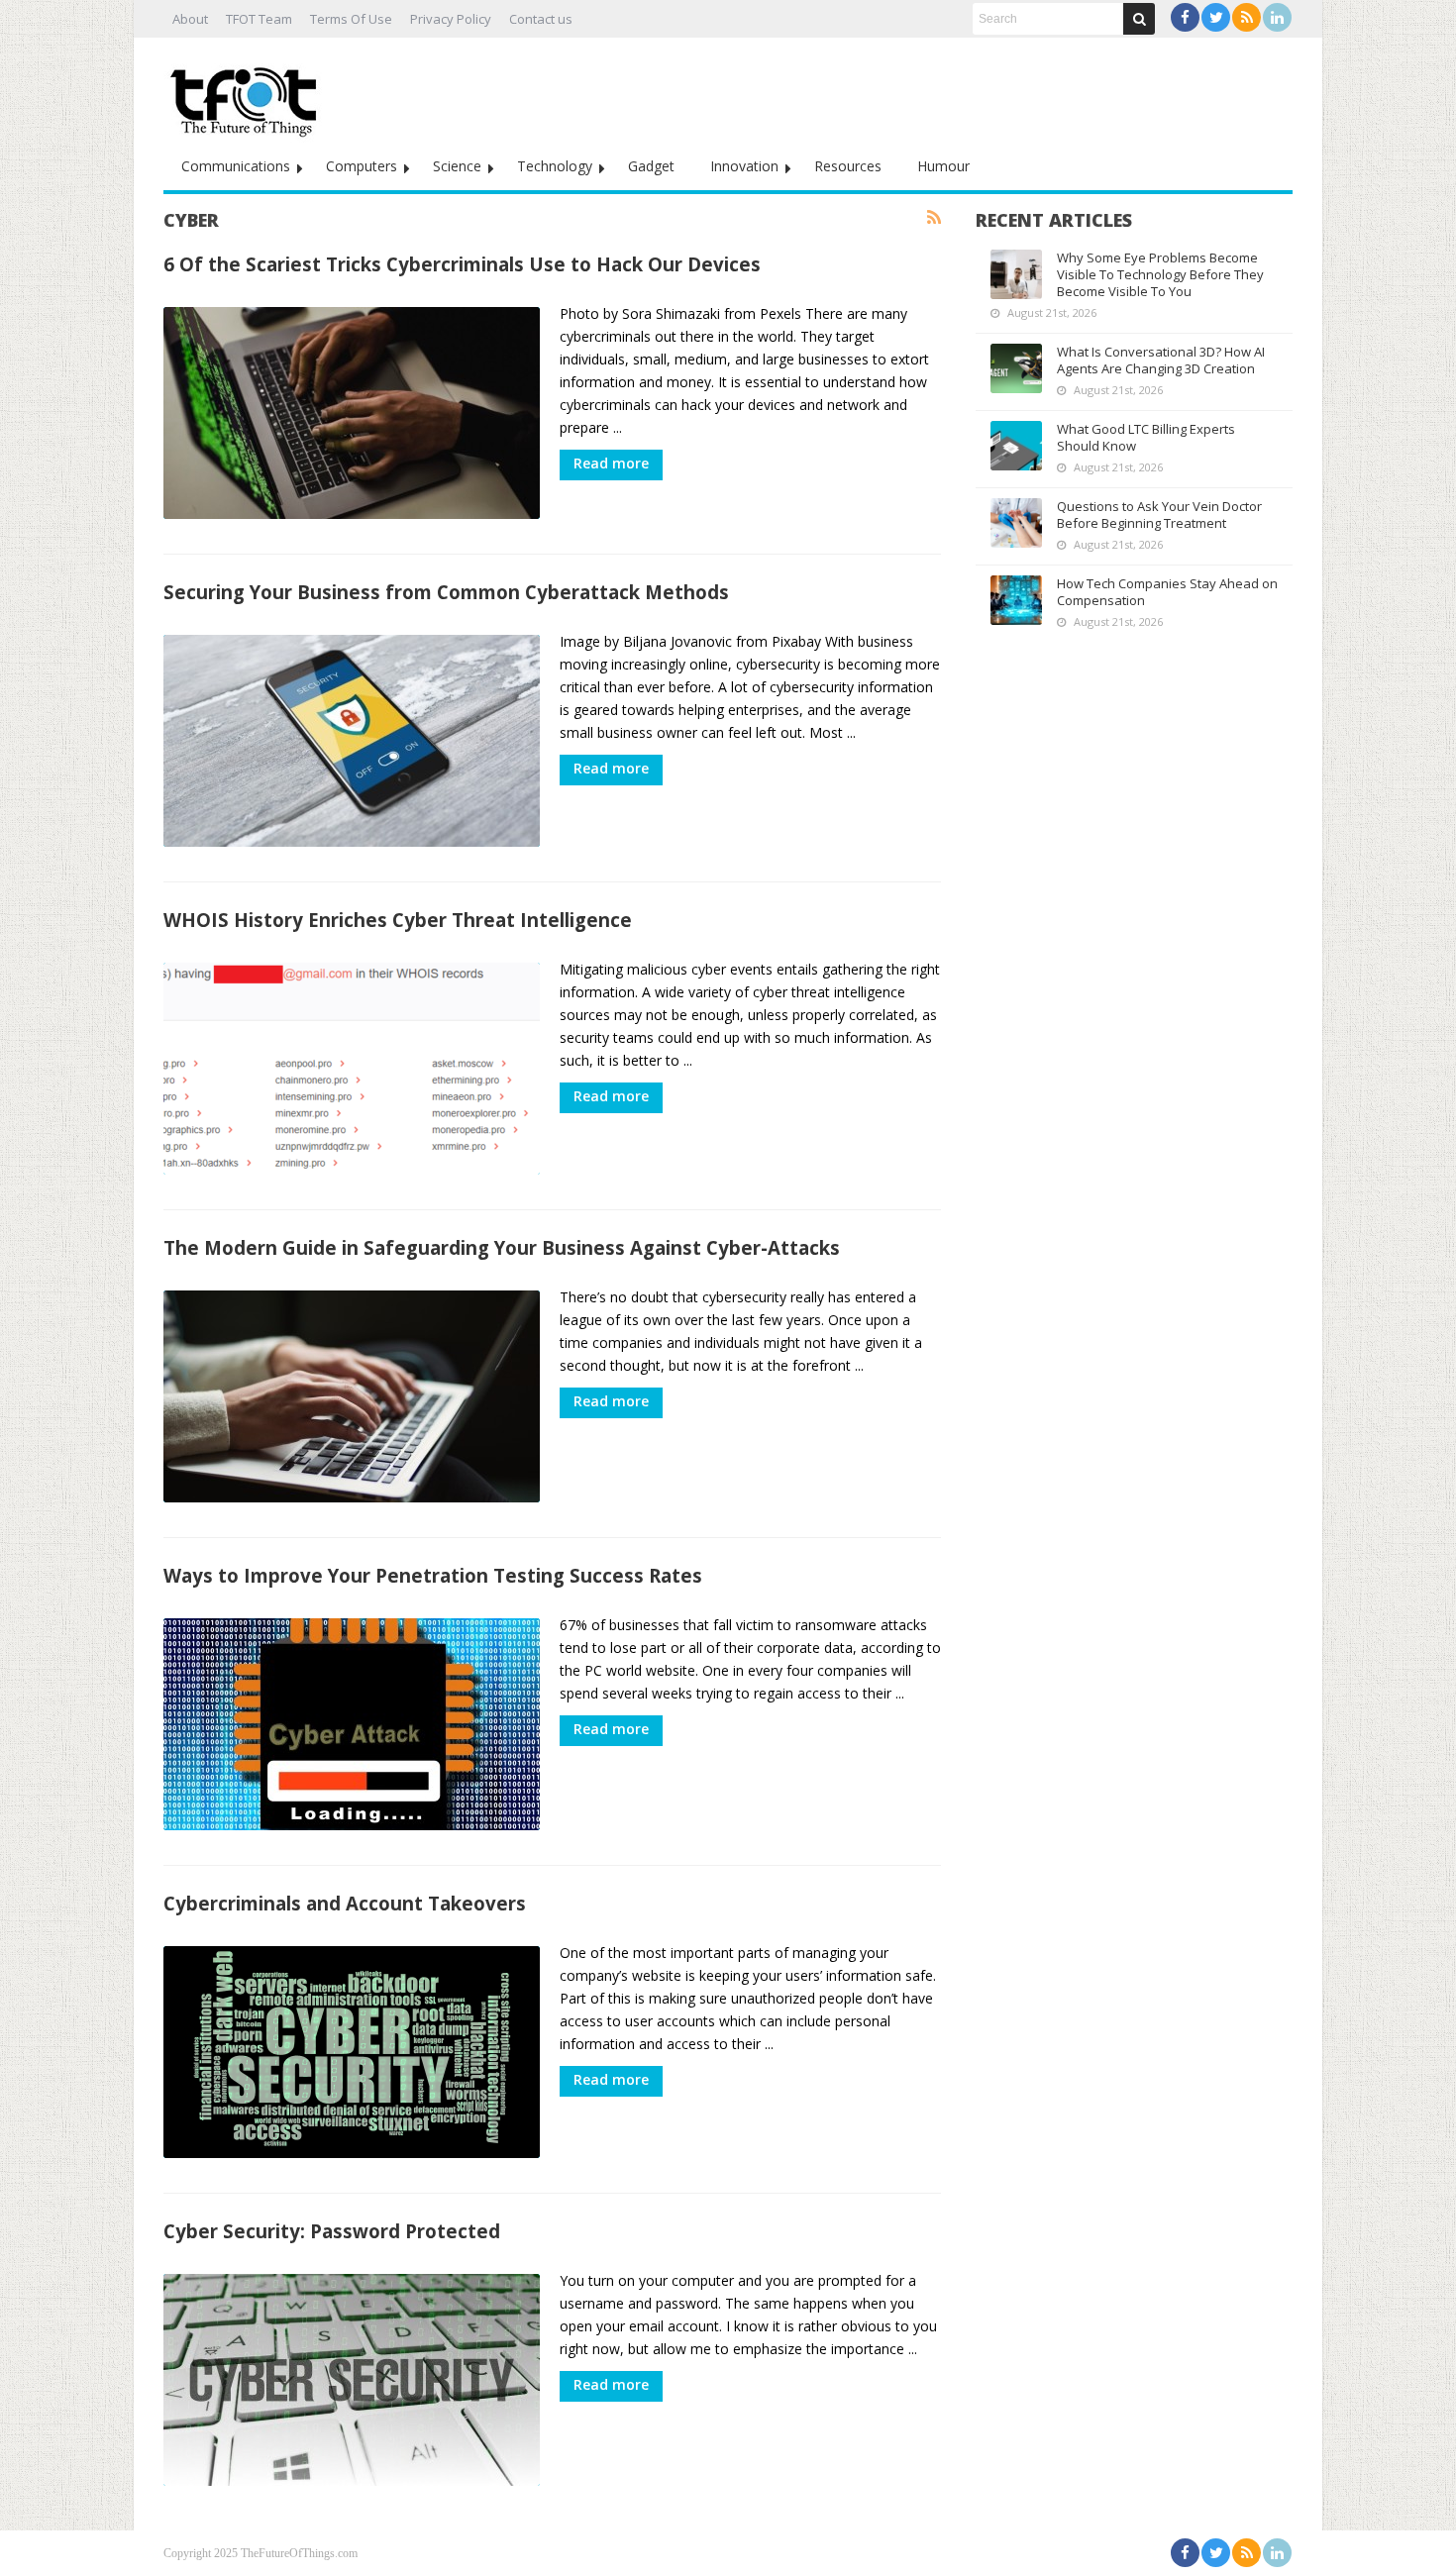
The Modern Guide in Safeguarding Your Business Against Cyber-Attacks (502, 1247)
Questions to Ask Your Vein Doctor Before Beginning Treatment (1159, 515)
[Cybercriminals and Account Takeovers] (352, 2052)
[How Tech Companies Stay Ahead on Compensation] (1016, 600)
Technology (555, 166)
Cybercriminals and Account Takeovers (345, 1903)
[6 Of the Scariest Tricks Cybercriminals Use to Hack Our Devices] (352, 413)
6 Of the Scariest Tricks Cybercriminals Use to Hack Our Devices (462, 264)
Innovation (744, 166)
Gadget (651, 166)
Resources (848, 166)
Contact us (541, 19)
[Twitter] (1216, 17)
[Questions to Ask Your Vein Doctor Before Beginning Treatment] (1016, 523)
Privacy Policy (451, 19)
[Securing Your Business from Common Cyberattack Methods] (352, 741)
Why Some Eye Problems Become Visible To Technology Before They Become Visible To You (1160, 274)
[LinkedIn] (1277, 17)
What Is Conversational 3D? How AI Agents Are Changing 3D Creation (1161, 360)
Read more (611, 463)
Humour (943, 166)
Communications (236, 166)
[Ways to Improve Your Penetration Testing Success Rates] (352, 1724)
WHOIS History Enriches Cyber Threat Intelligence (398, 920)
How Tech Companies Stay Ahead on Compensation (1167, 592)
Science (457, 166)
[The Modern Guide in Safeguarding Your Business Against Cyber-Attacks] (352, 1396)
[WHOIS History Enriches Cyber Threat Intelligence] (352, 1069)
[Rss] (1247, 17)
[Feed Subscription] (934, 218)
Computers (362, 166)
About (190, 19)
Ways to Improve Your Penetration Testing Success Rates (433, 1575)
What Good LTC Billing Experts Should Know (1146, 437)
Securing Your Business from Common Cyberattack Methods (446, 592)
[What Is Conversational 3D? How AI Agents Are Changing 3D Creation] (1016, 368)
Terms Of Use (351, 19)
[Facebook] (1185, 17)
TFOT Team (259, 19)
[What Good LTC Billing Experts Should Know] (1016, 446)
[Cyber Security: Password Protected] (352, 2380)
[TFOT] (248, 95)
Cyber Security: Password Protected (332, 2231)
